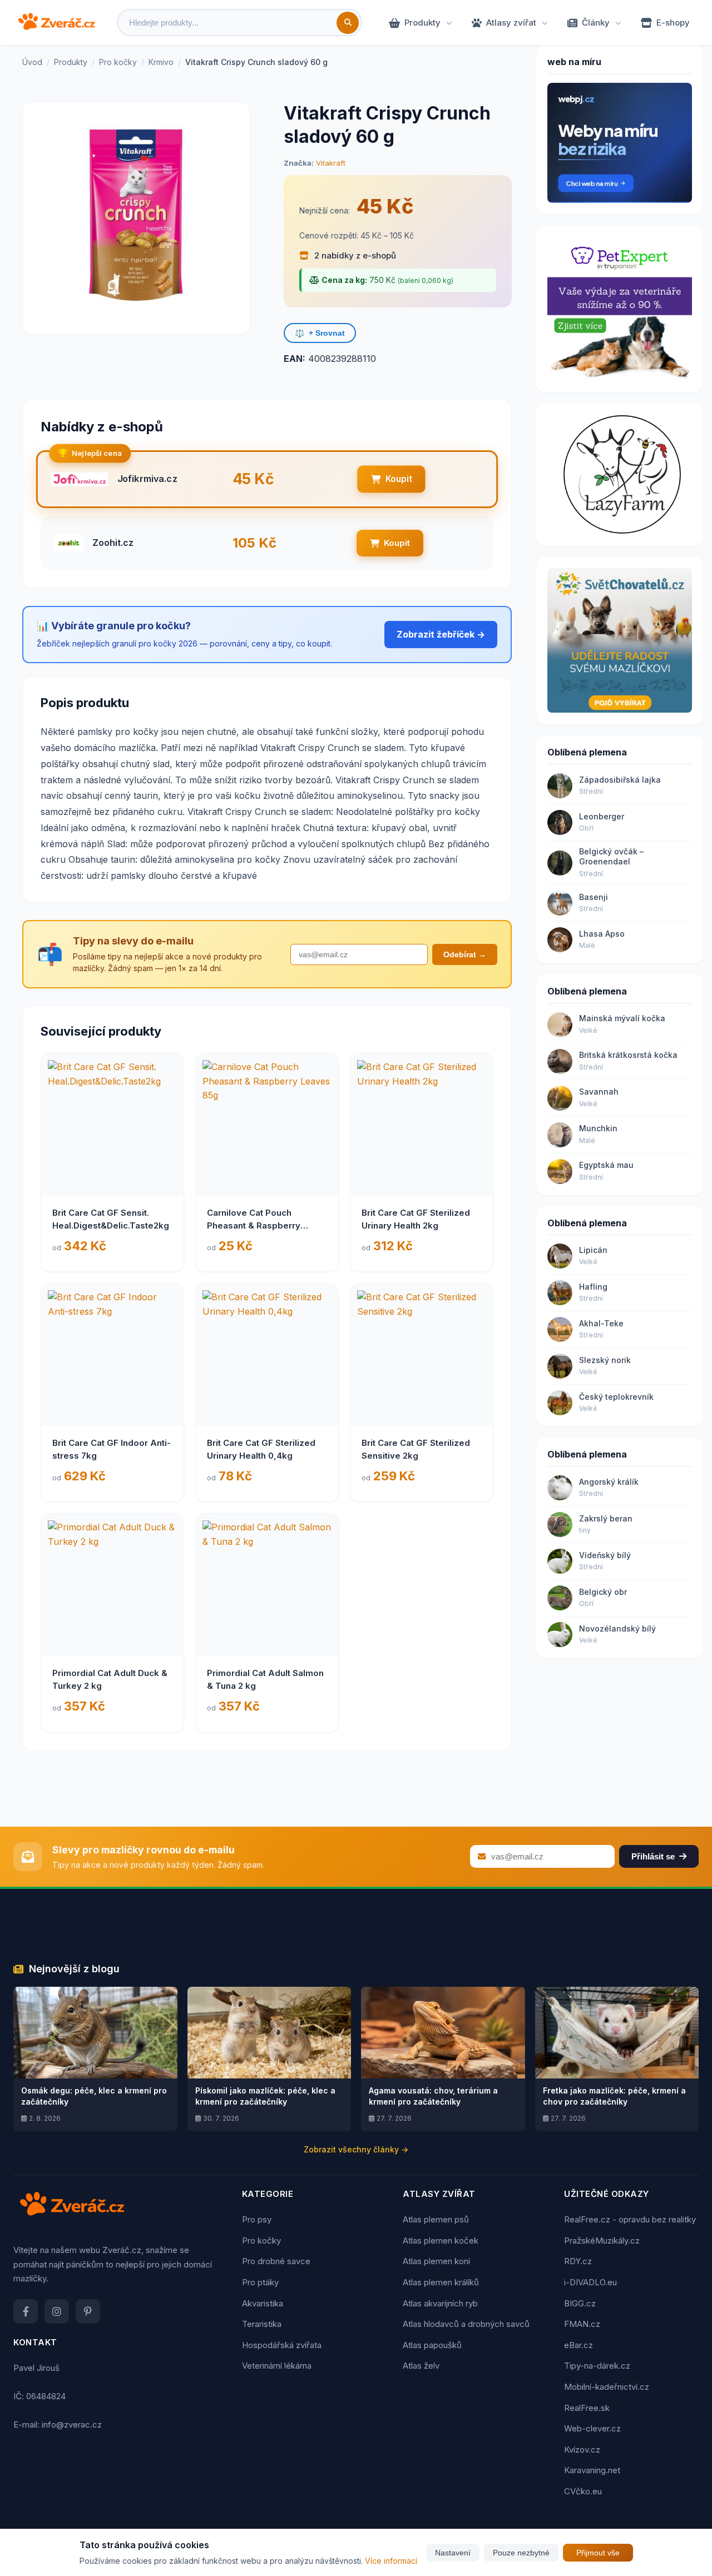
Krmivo (161, 62)
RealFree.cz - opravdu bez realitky (630, 2219)
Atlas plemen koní (436, 2261)
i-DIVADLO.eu (590, 2282)
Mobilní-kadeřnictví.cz (607, 2387)
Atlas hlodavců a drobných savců (466, 2324)
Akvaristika (263, 2303)
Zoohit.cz (113, 543)
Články (596, 23)
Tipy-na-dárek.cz (597, 2366)
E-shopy (673, 23)
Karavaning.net (592, 2470)
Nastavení (453, 2553)
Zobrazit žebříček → (441, 634)
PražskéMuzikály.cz (602, 2241)
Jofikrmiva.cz (147, 479)
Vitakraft (331, 163)
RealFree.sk (587, 2408)
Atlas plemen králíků (441, 2282)
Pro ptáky (260, 2282)
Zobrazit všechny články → (356, 2149)
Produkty (422, 23)
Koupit (399, 479)
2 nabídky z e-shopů (354, 255)
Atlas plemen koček (441, 2241)
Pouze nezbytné (521, 2553)
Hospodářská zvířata (282, 2345)
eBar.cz (578, 2345)
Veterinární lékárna (277, 2366)
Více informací (391, 2561)
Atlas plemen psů (436, 2219)
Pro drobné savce (276, 2261)
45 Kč (385, 206)
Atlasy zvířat (511, 23)
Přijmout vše (598, 2553)
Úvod (32, 62)
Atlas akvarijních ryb (440, 2303)
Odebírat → (465, 954)
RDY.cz (578, 2261)
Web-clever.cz (592, 2428)
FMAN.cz (582, 2324)
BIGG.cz (580, 2303)
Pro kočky (118, 62)
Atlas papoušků (432, 2345)
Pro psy (257, 2219)
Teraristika (262, 2324)
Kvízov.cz (582, 2450)
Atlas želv (421, 2366)
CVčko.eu (583, 2491)
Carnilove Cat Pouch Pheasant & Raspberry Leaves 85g (254, 1225)
